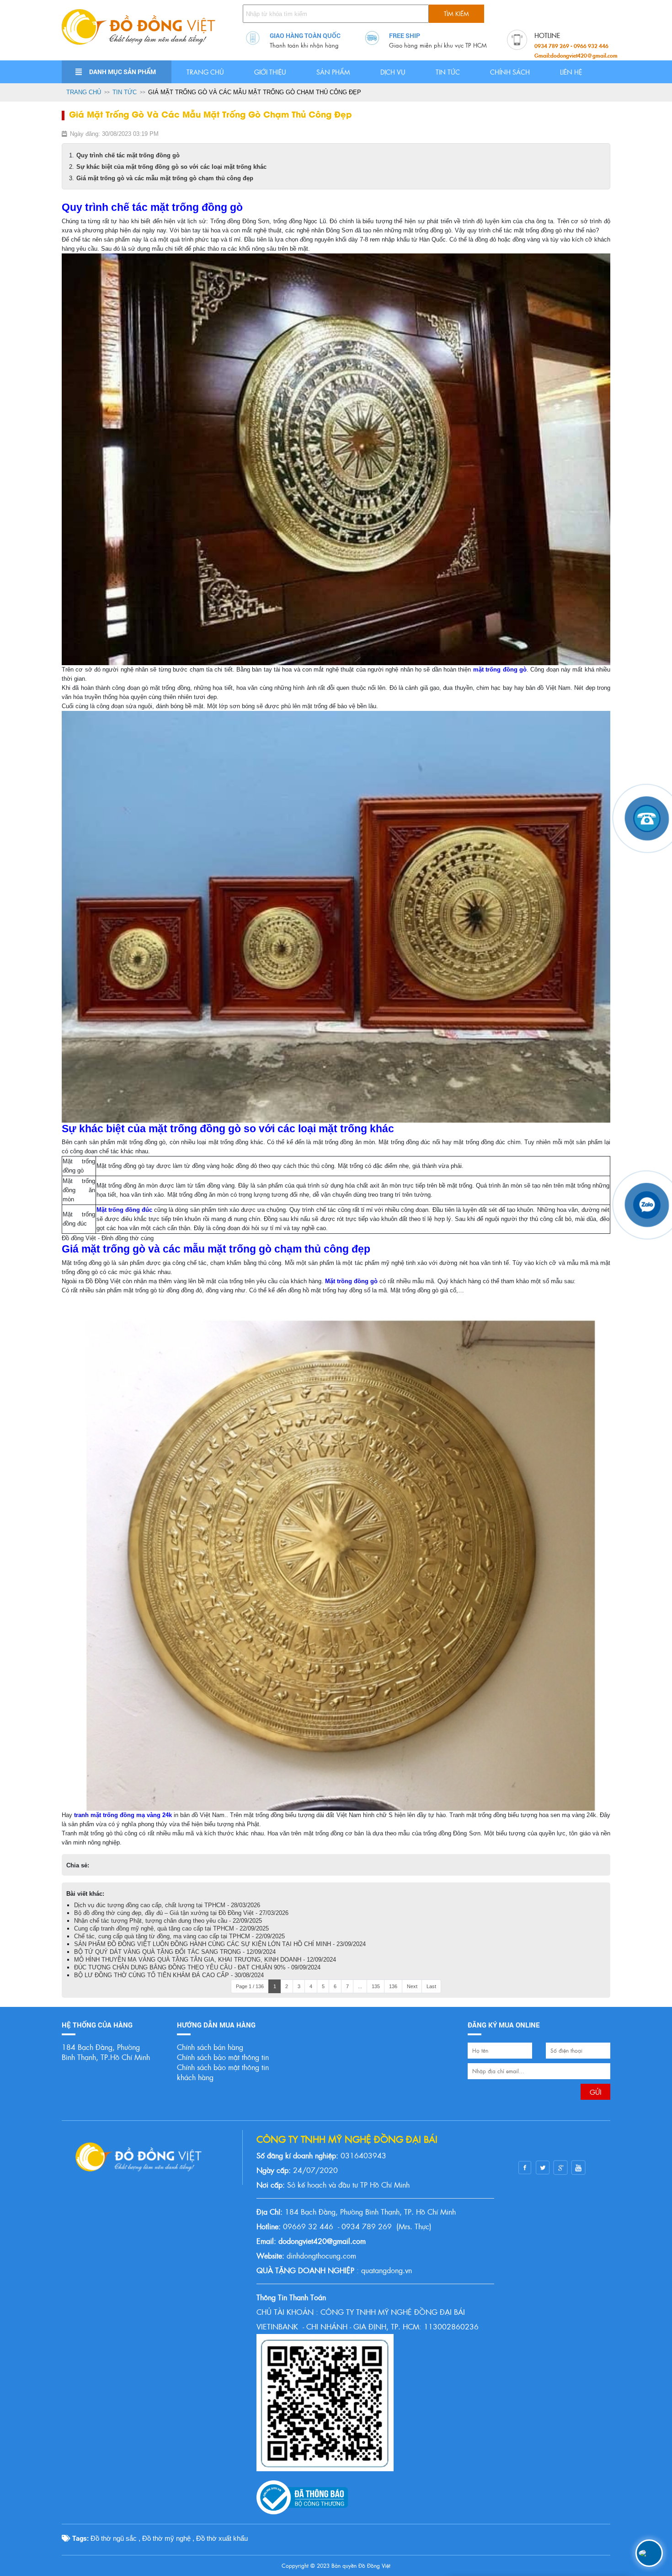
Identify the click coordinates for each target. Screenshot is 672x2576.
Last (431, 1986)
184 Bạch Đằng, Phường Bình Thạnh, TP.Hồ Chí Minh (106, 2052)
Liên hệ (571, 72)
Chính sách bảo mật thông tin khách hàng (223, 2072)
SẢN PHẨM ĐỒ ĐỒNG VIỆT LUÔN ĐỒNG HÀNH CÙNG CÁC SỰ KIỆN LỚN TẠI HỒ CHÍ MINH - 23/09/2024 (220, 1944)
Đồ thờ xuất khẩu (222, 2538)
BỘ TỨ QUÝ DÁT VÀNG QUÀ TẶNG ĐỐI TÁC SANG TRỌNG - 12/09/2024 (175, 1952)
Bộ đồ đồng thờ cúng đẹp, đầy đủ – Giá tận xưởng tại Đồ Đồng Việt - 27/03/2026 (181, 1913)
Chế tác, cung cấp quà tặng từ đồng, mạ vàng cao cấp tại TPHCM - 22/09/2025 (179, 1936)
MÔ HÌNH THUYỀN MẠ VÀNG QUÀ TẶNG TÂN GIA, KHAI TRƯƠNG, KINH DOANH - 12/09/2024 (205, 1960)
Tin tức (448, 72)
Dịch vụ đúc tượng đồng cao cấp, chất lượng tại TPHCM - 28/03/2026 (167, 1905)
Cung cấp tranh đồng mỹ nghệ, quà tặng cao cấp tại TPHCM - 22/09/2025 (171, 1928)
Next (412, 1986)
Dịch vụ (393, 72)
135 (376, 1986)
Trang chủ (205, 72)
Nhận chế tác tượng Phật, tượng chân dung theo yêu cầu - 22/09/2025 (168, 1921)
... (360, 1986)
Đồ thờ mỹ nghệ (166, 2538)
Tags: (80, 2538)
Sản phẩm (333, 72)
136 (393, 1986)
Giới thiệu (270, 72)
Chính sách (510, 72)
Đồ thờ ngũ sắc (114, 2538)
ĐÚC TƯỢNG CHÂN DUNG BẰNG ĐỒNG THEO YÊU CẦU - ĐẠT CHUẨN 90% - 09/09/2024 (197, 1967)
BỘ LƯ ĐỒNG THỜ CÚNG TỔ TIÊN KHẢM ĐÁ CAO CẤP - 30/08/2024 (169, 1975)
